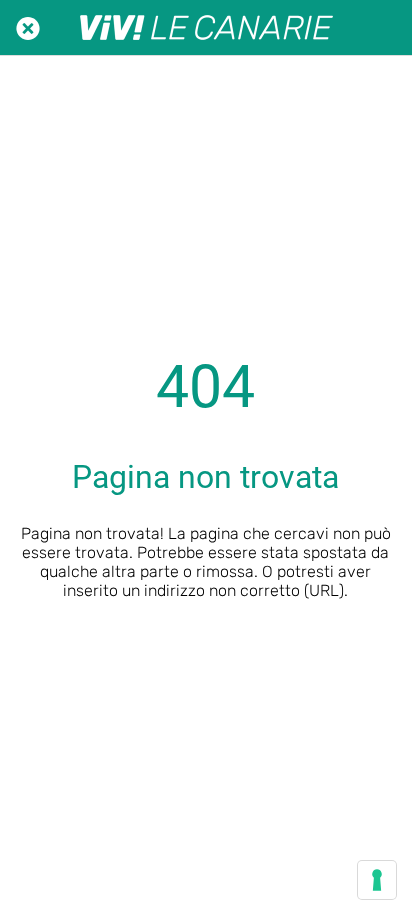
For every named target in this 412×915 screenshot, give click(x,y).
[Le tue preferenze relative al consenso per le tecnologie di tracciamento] (377, 880)
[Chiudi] (28, 28)
